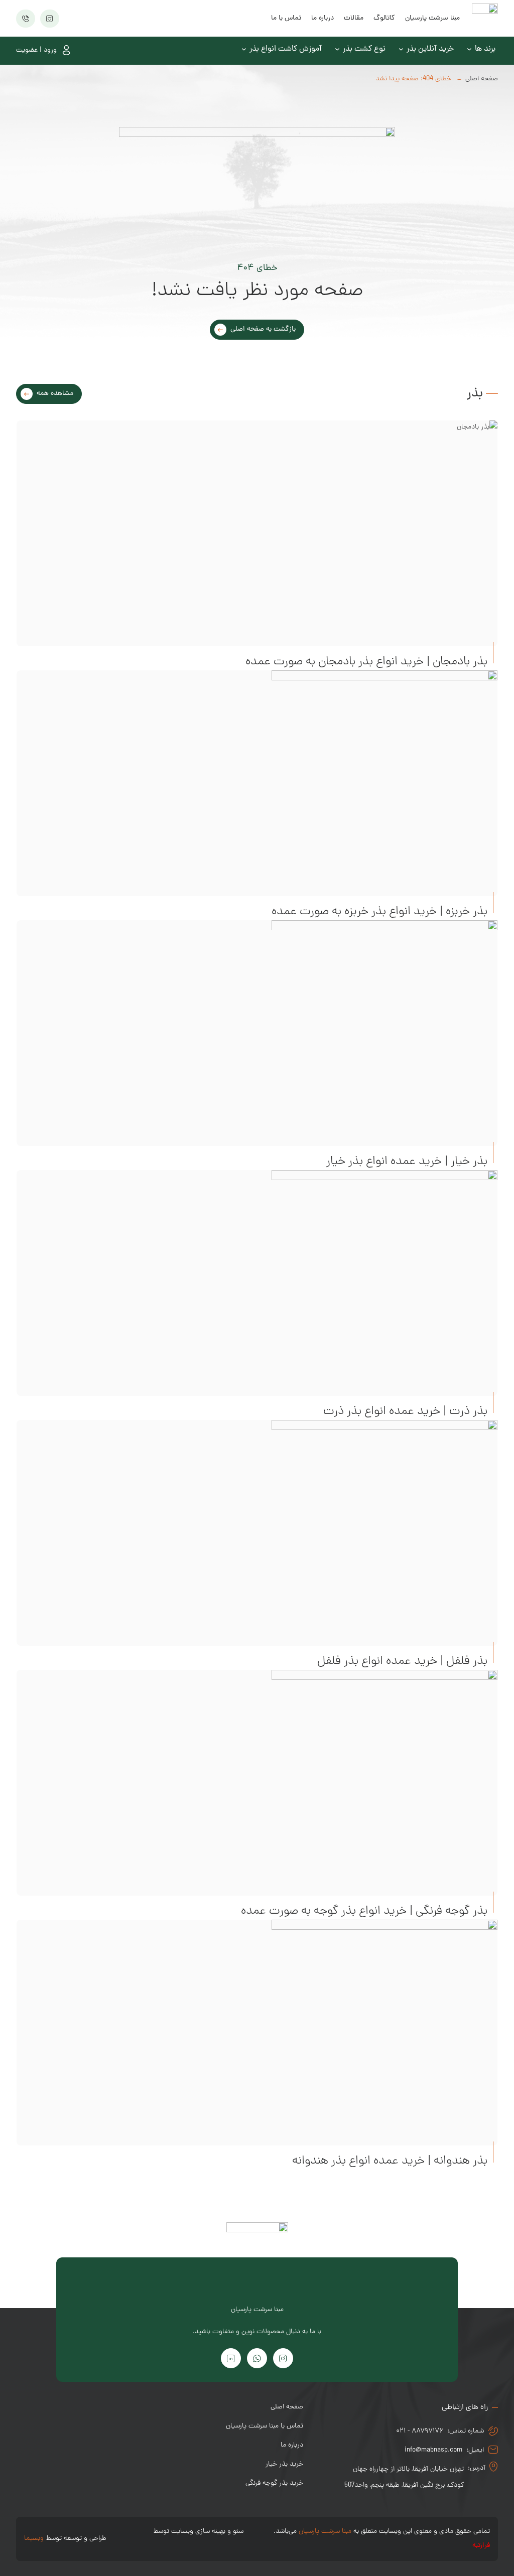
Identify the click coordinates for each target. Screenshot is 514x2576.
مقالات (354, 18)
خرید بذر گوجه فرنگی (274, 2483)
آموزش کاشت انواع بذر (286, 49)
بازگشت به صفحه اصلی (263, 329)
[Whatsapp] (257, 2358)
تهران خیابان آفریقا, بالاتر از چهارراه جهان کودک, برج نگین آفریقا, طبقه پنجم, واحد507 (404, 2477)
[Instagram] (283, 2358)
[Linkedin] (231, 2358)
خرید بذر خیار (284, 2464)
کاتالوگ (384, 18)
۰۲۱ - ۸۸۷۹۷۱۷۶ (420, 2431)
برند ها (485, 49)
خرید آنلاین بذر (430, 49)
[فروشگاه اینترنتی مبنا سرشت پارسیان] (485, 18)
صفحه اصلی (482, 79)
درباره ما (323, 18)
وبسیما (34, 2539)
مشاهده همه (55, 394)
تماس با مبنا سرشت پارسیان (265, 2426)
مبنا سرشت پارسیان (432, 18)
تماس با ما (286, 18)
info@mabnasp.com (433, 2450)
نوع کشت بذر (364, 49)
